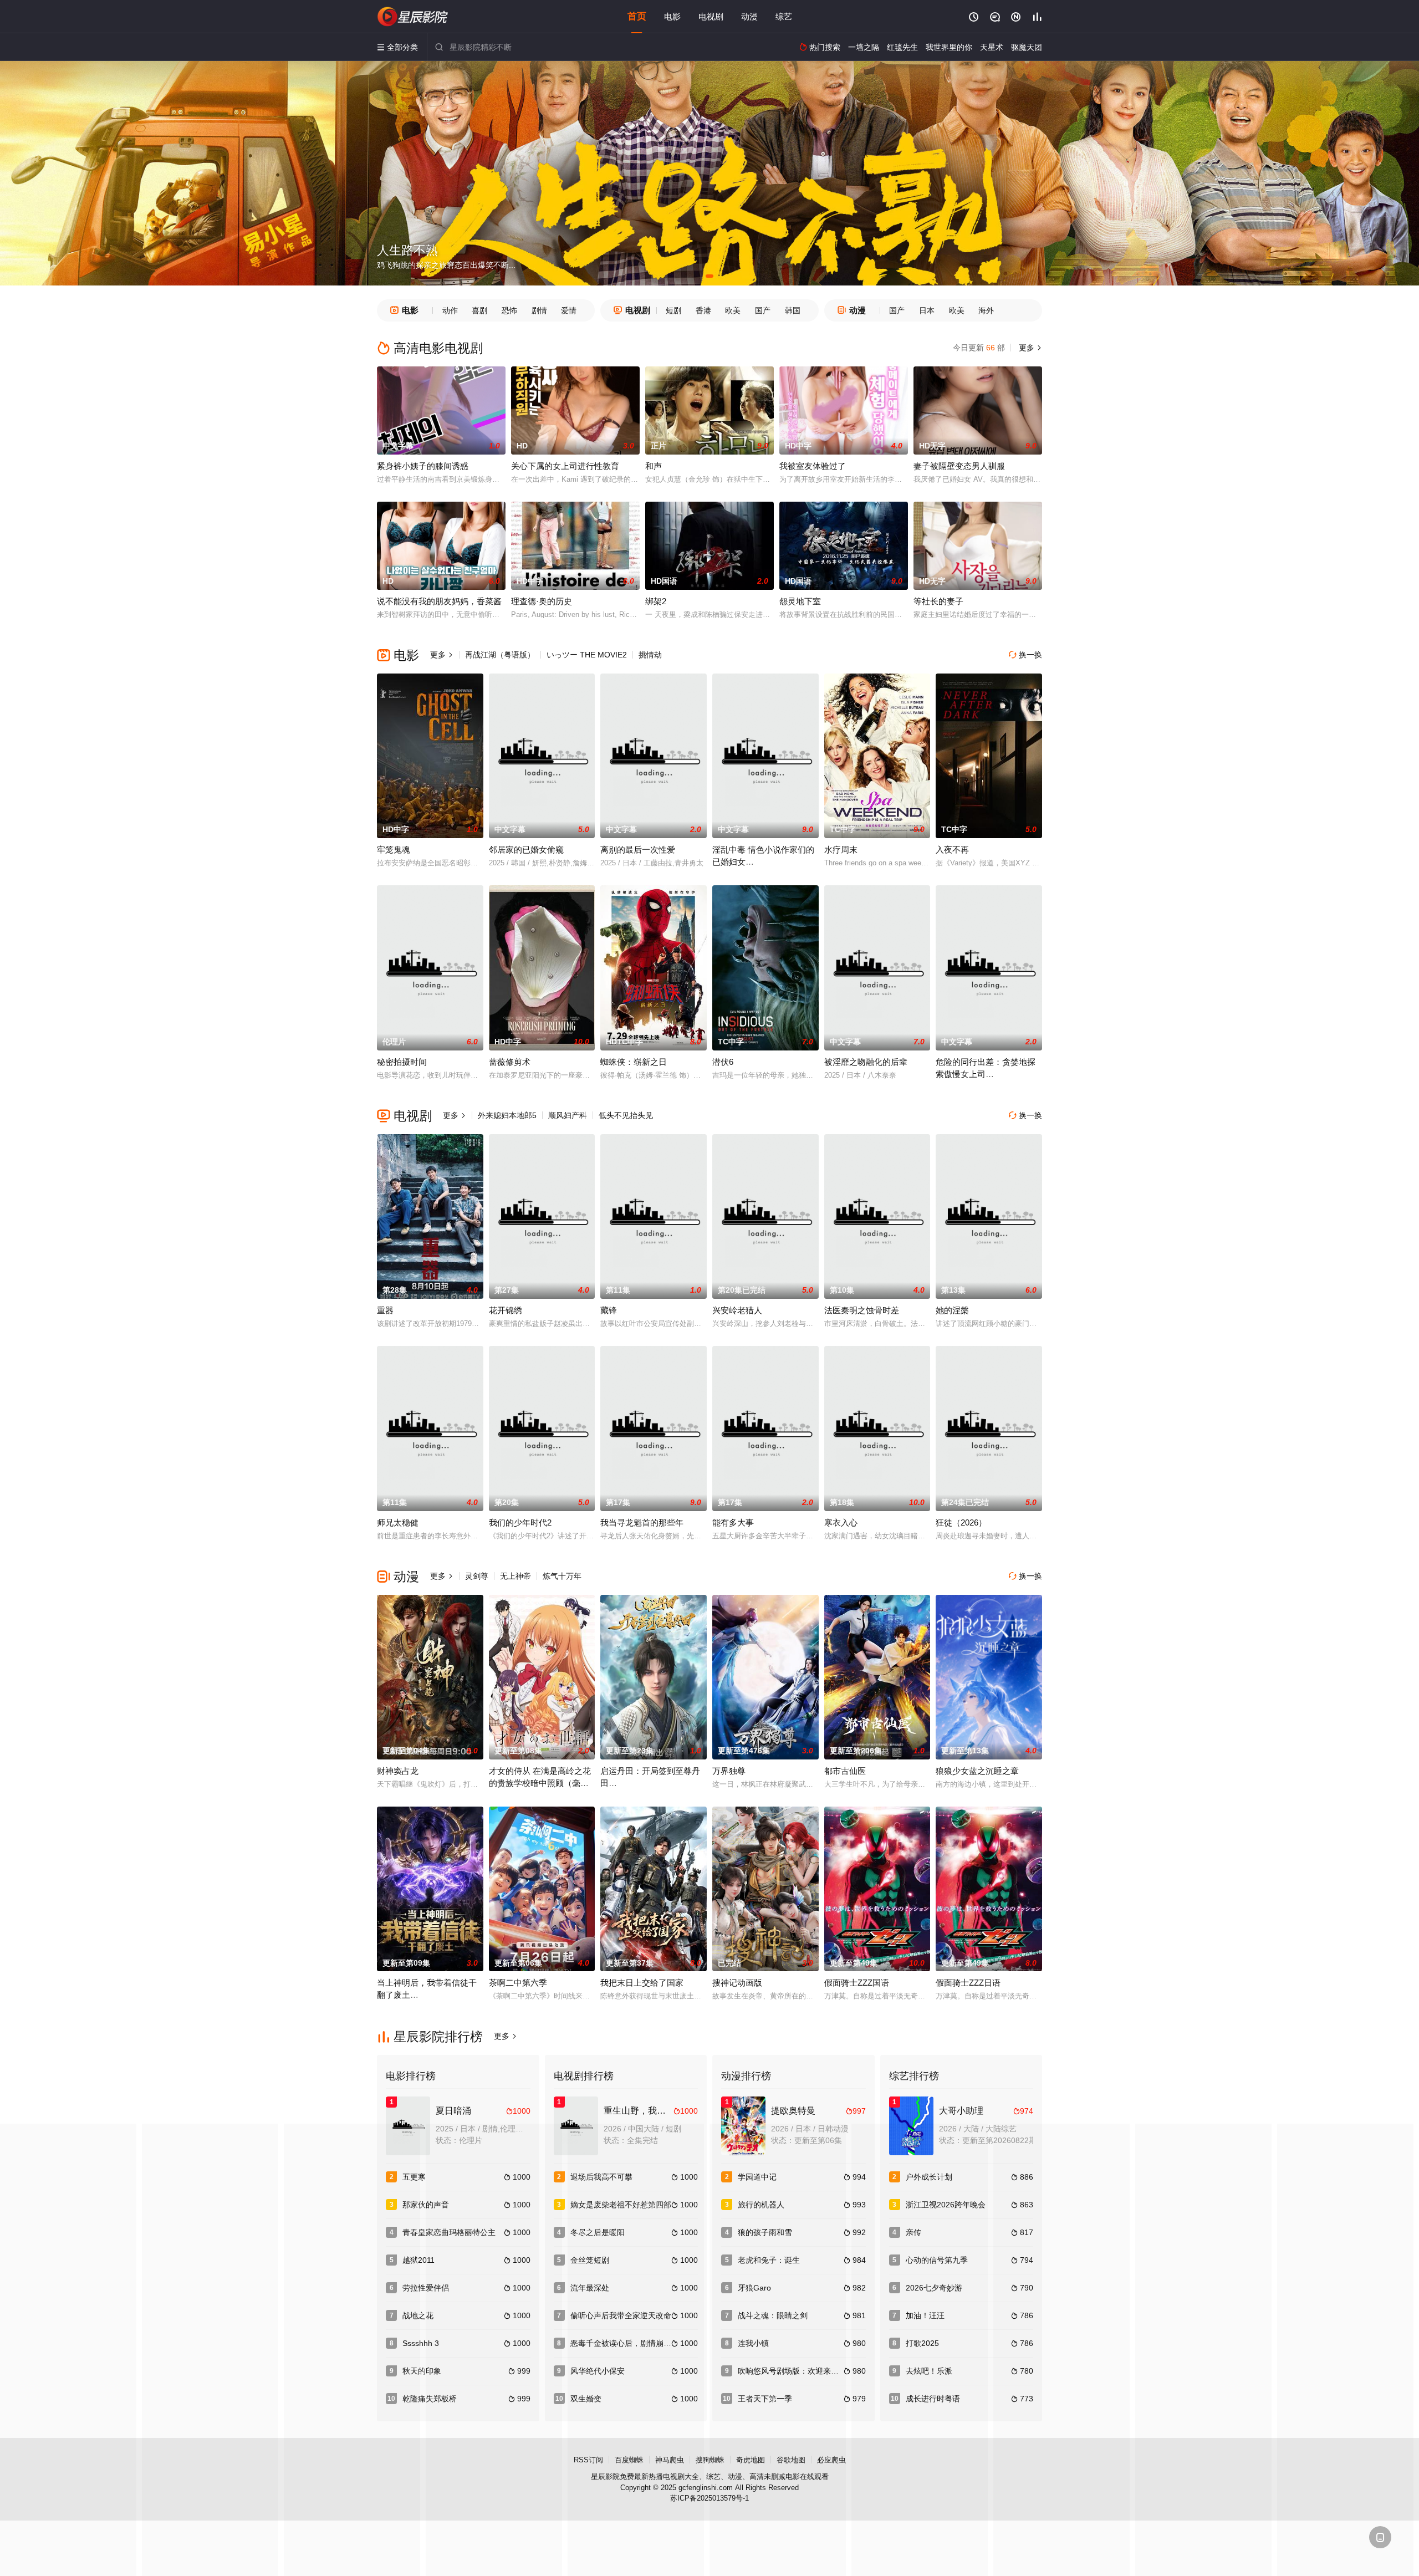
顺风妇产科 (568, 1115)
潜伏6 (723, 1062)
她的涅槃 (952, 1310)
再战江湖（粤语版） (500, 655)
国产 (763, 310)
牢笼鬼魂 (394, 850)
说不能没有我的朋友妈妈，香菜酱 (439, 601)
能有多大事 (733, 1522)
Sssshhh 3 (421, 2343)
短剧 (673, 310)
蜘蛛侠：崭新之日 (634, 1062)
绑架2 (656, 601)
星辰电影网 (413, 17)
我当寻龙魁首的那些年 (642, 1522)
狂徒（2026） (961, 1522)
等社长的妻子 (938, 601)
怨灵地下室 (800, 601)
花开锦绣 (506, 1310)
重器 (385, 1310)
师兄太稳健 (398, 1522)
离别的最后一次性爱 (638, 850)
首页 (637, 16)
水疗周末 (841, 850)
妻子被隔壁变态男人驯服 (959, 466)
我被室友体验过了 (813, 466)
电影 (672, 16)
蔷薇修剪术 (510, 1062)
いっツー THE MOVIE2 (587, 655)
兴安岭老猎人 (737, 1310)
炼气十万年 (562, 1576)
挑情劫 (650, 655)
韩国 (793, 310)
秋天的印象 (422, 2371)
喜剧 (479, 310)
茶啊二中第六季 (518, 1983)
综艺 (784, 16)
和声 (654, 466)
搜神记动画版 (737, 1983)
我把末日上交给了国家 (642, 1983)
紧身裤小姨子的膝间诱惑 (423, 466)
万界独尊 (729, 1771)
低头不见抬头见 (626, 1115)
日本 (927, 310)
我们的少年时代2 (520, 1522)
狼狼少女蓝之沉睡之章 (977, 1771)
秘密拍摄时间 (402, 1062)
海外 (986, 310)
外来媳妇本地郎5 (507, 1115)
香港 (703, 310)
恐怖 (509, 310)
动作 (450, 310)
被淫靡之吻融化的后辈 (866, 1062)
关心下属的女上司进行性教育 (565, 466)
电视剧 (711, 16)
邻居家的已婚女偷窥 (526, 850)
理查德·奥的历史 (542, 601)
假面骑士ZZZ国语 (857, 1983)
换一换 (1025, 655)
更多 (1029, 348)
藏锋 (609, 1310)
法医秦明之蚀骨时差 (862, 1310)
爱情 (569, 310)
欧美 (733, 310)
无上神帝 (515, 1576)
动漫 (749, 16)
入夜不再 (952, 850)
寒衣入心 (841, 1522)
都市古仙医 (845, 1771)
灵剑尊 (477, 1576)
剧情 (539, 310)
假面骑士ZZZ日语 (968, 1983)
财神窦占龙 (398, 1771)
